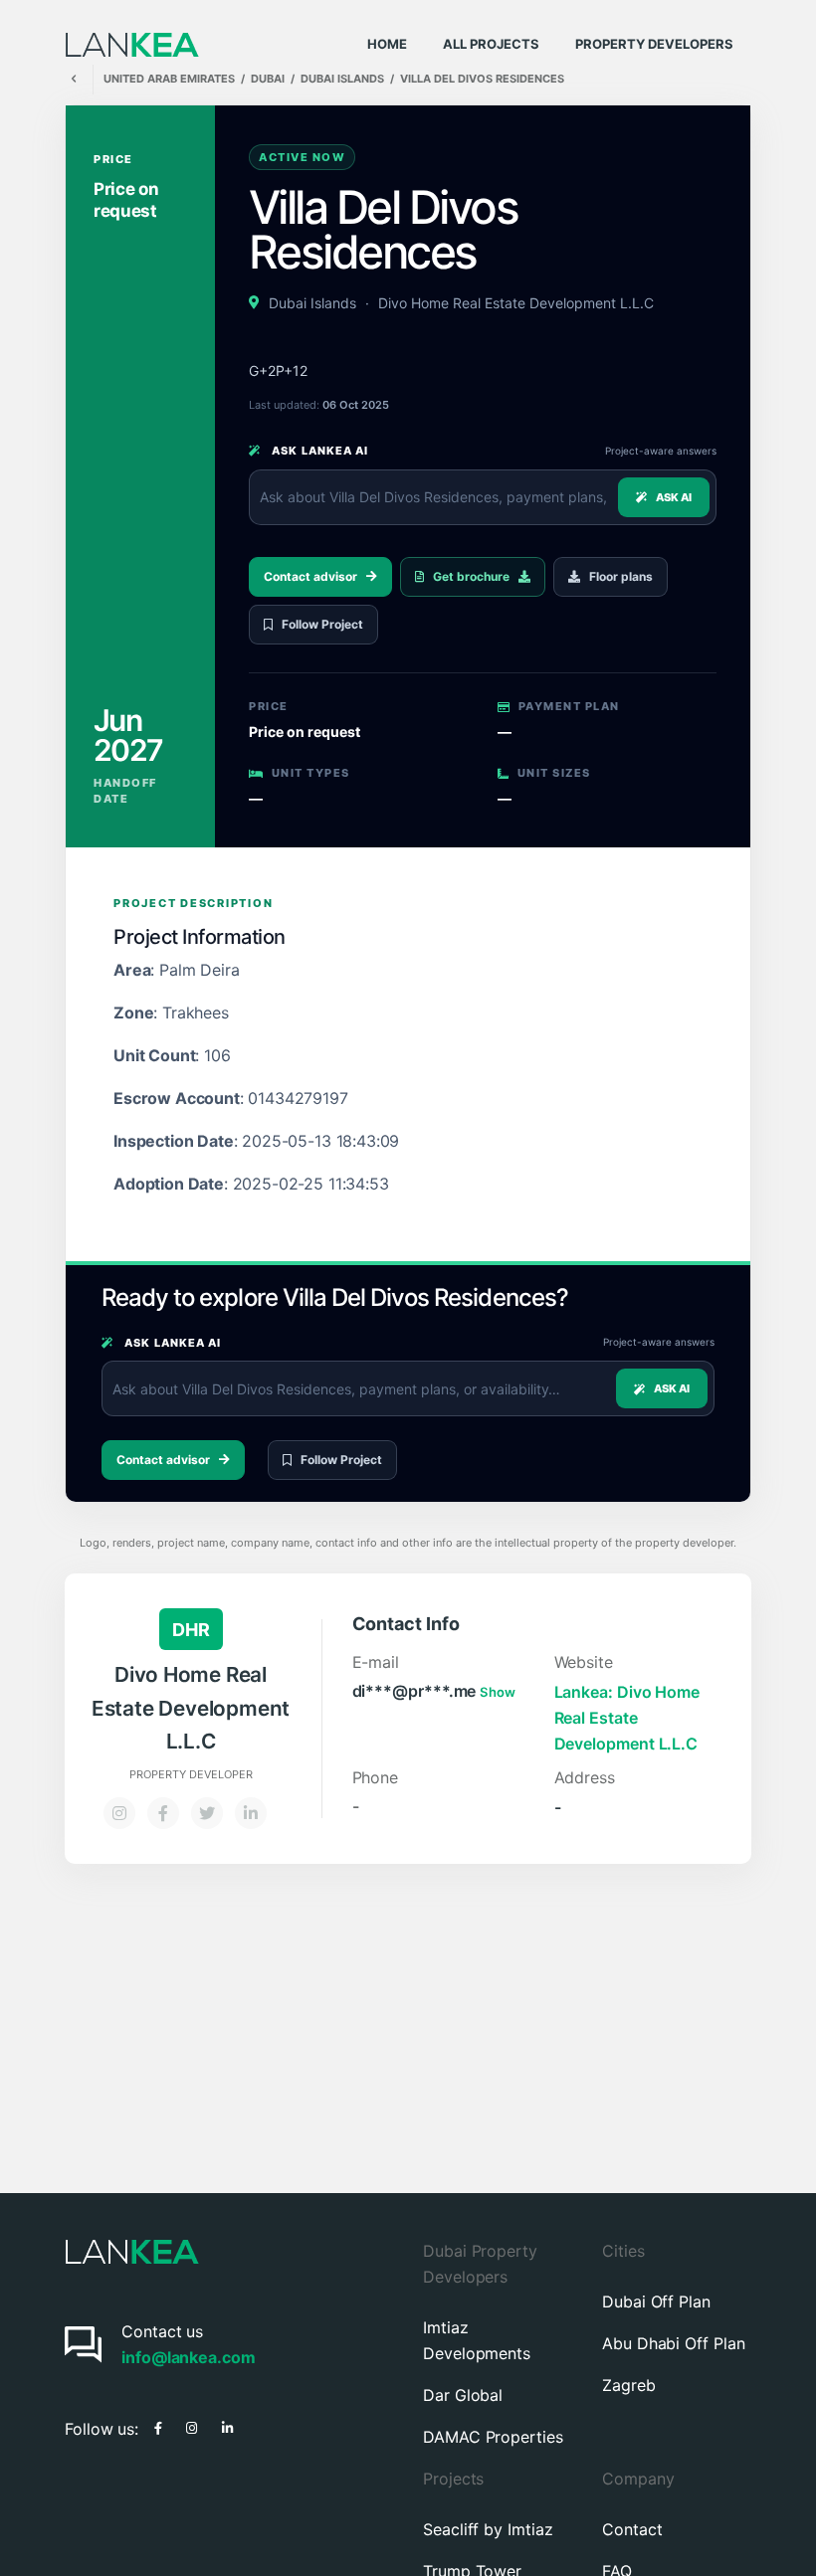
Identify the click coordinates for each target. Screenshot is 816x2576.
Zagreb (629, 2385)
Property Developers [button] (654, 44)
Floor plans (621, 576)
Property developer (191, 1775)
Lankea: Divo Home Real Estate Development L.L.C (627, 1718)
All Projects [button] (491, 44)
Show (498, 1692)
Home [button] (387, 44)
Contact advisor (310, 576)
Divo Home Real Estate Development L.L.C (516, 303)
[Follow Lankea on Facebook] (158, 2426)
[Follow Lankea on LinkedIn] (227, 2426)
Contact (632, 2529)
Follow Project (322, 624)
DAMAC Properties (493, 2437)
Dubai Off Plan (656, 2301)
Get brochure (471, 576)
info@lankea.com (189, 2357)
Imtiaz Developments (477, 2340)
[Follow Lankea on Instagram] (192, 2426)
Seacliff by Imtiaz (488, 2529)
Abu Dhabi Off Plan (674, 2343)
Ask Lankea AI (318, 451)
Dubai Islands (312, 303)
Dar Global (463, 2395)
